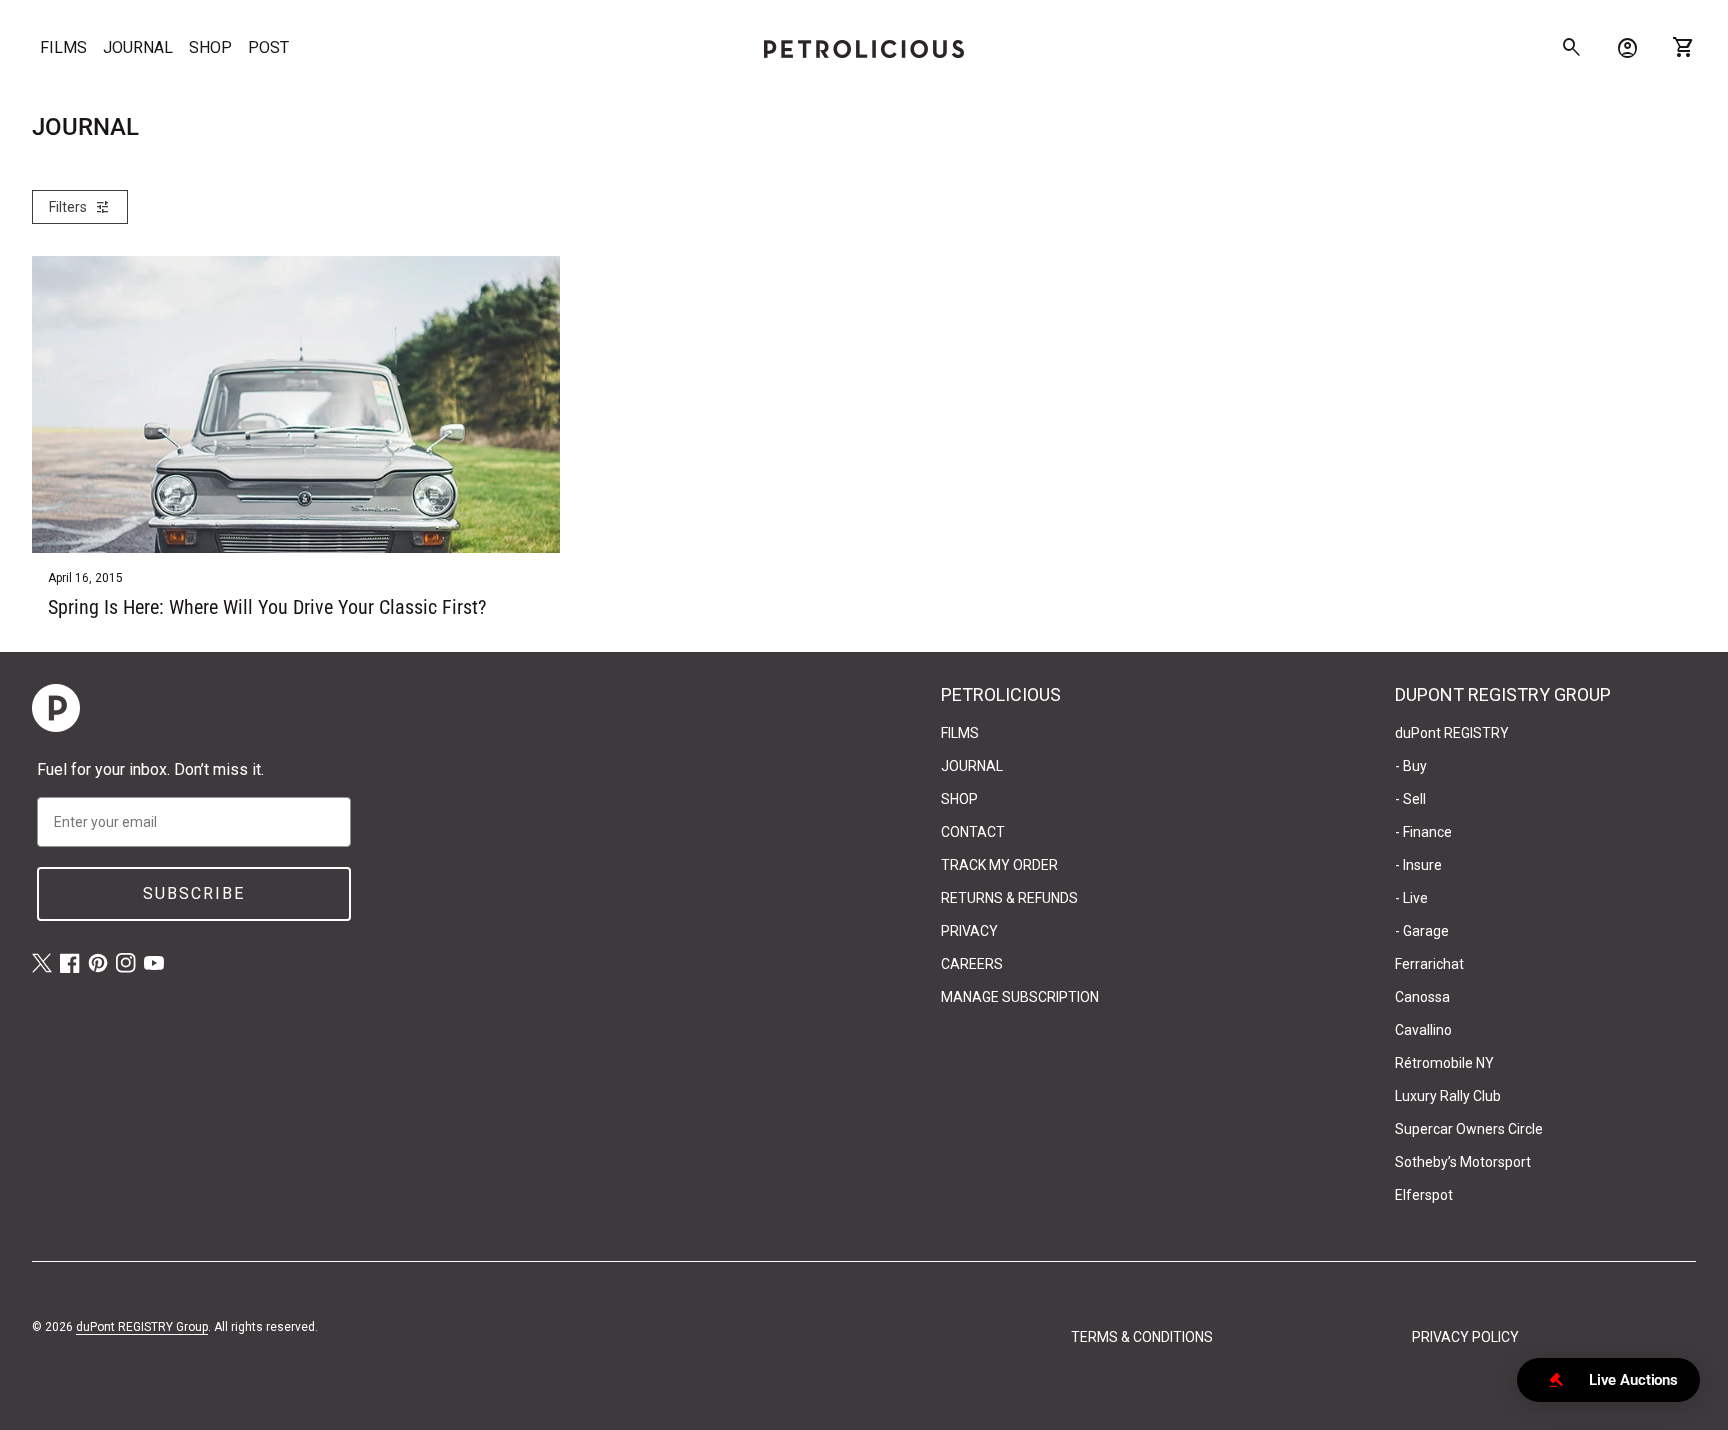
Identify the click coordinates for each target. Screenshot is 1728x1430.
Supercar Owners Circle (1469, 1129)
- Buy (1411, 766)
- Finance (1423, 832)
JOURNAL (138, 47)
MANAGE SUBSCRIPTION (1020, 997)
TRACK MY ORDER (999, 865)
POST (268, 47)
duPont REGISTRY (1452, 733)
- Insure (1418, 865)
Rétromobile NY (1444, 1063)
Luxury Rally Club (1448, 1096)
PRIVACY (969, 931)
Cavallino (1423, 1030)
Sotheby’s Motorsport (1463, 1162)
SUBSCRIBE (194, 893)
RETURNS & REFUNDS (1009, 898)
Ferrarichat (1429, 964)
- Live (1411, 898)
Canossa (1422, 997)
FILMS (63, 47)
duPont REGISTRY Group (142, 1327)
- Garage (1422, 931)
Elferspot (1424, 1195)
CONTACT (973, 832)
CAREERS (972, 964)
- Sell (1410, 799)
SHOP (210, 47)
